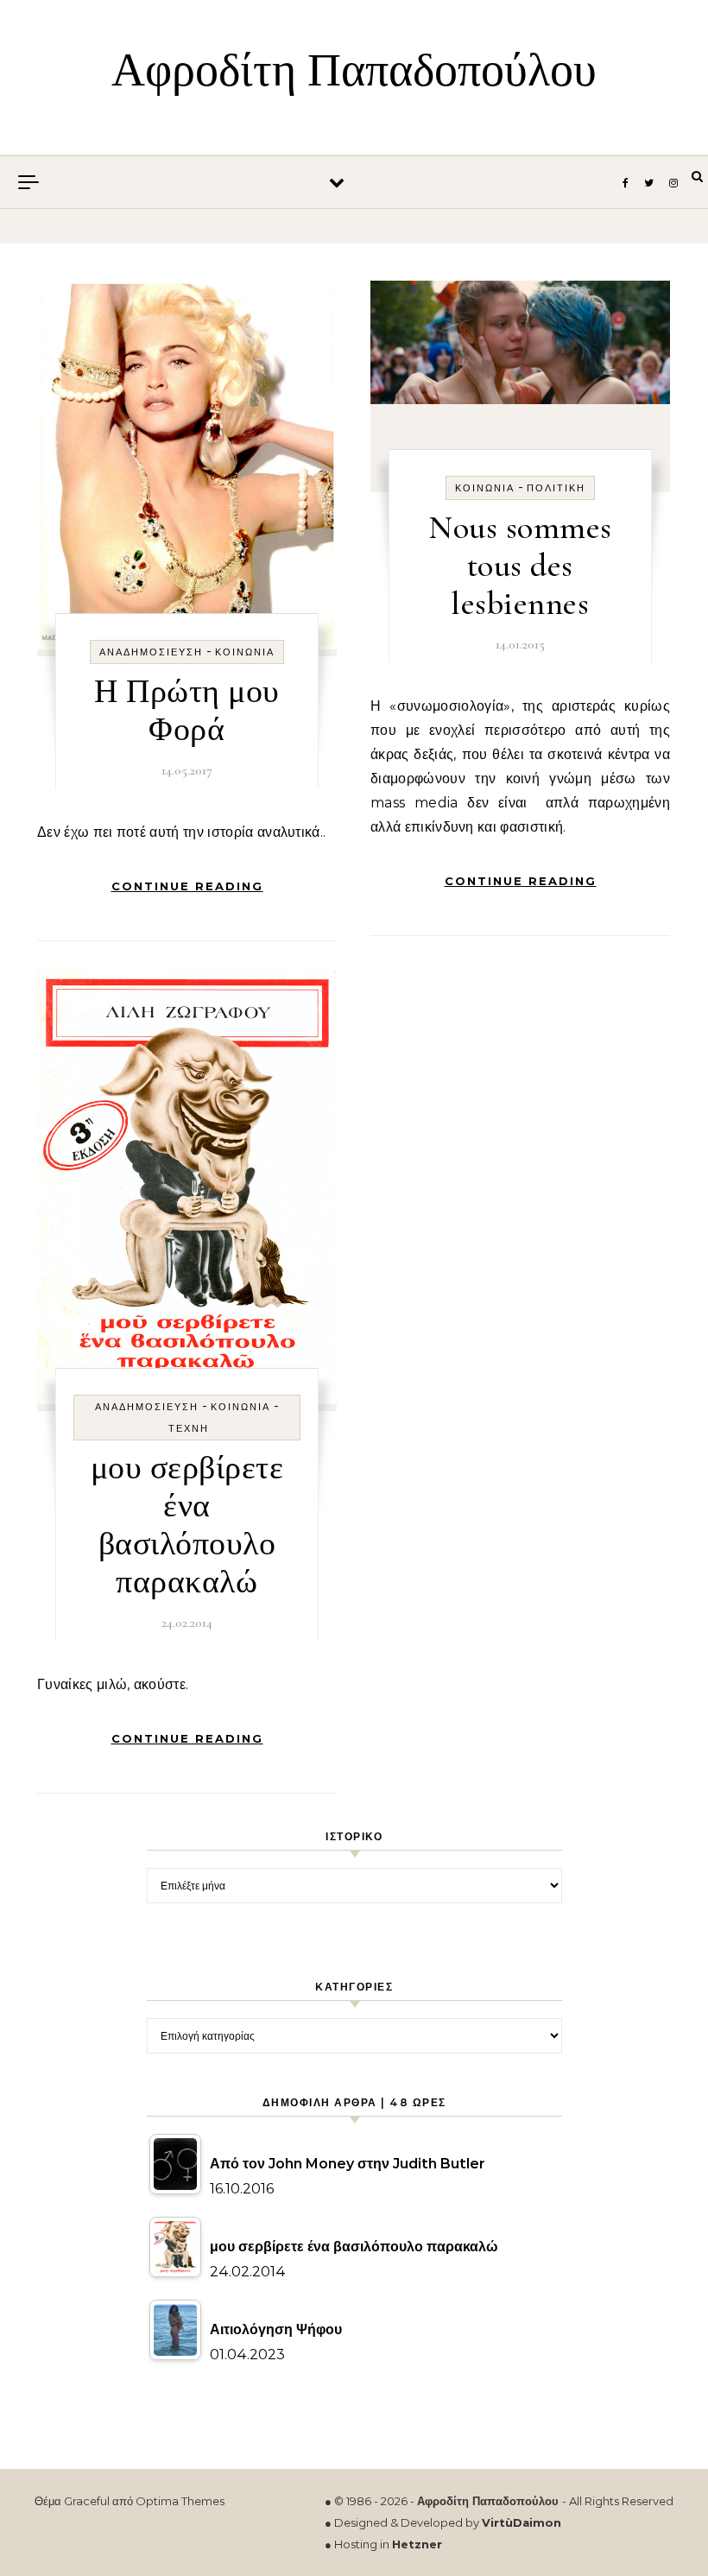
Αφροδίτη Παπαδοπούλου (354, 70)
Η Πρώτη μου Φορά (187, 711)
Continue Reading (187, 886)
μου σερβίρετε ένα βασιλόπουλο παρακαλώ (187, 1525)
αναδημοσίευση (151, 652)
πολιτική (556, 488)
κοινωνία (245, 652)
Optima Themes (180, 2501)
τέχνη (189, 1428)
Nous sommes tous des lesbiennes (520, 566)
